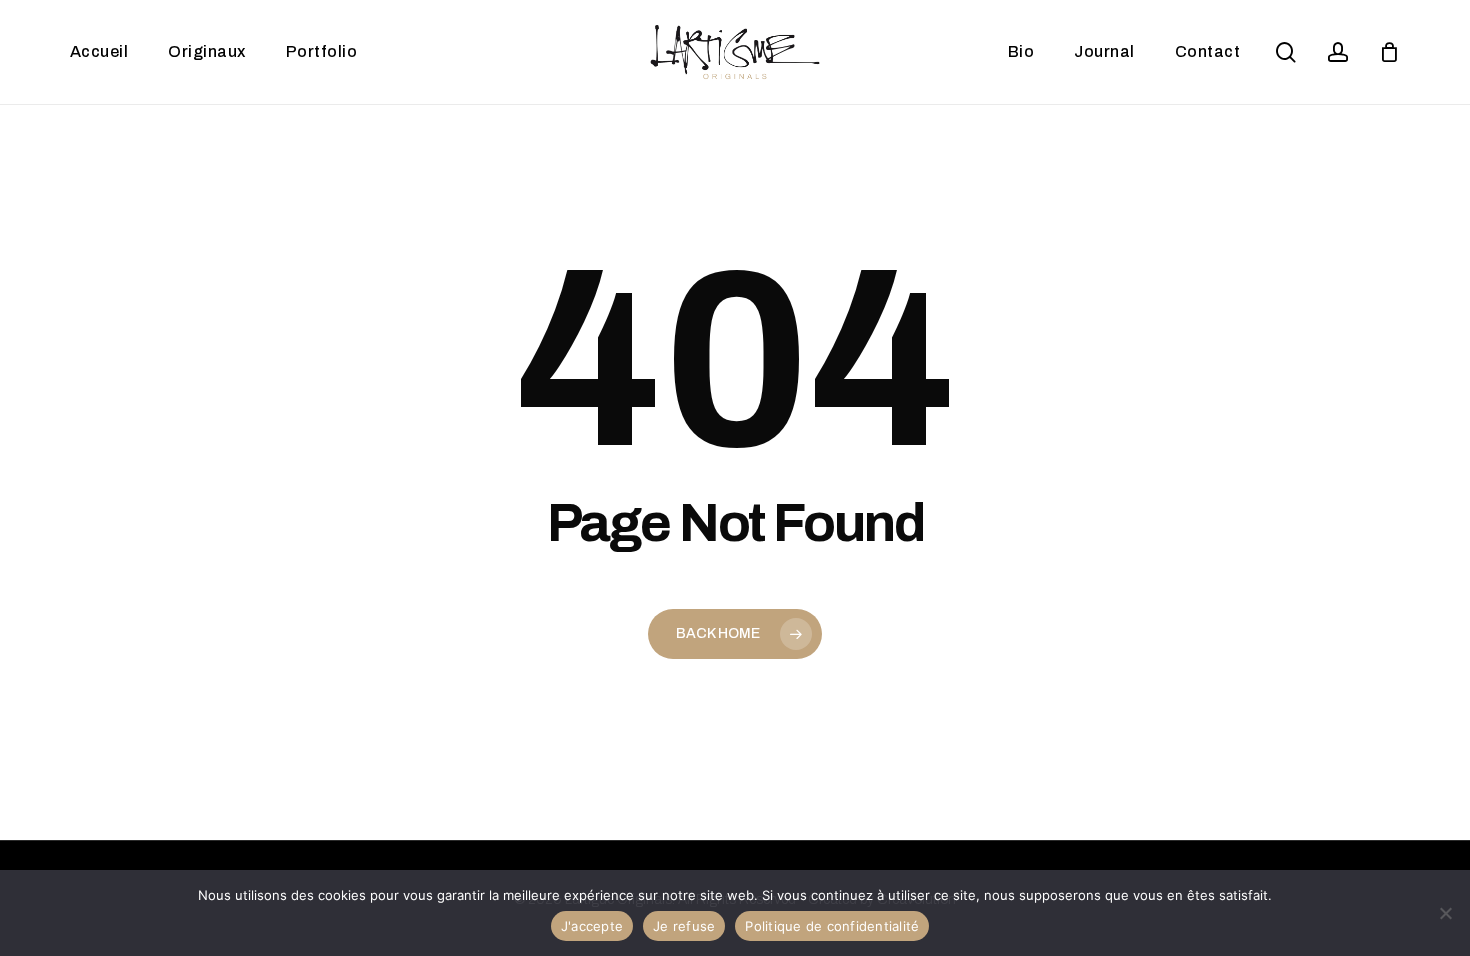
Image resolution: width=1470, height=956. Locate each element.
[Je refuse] (1445, 913)
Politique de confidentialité (832, 926)
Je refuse (684, 926)
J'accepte (592, 926)
